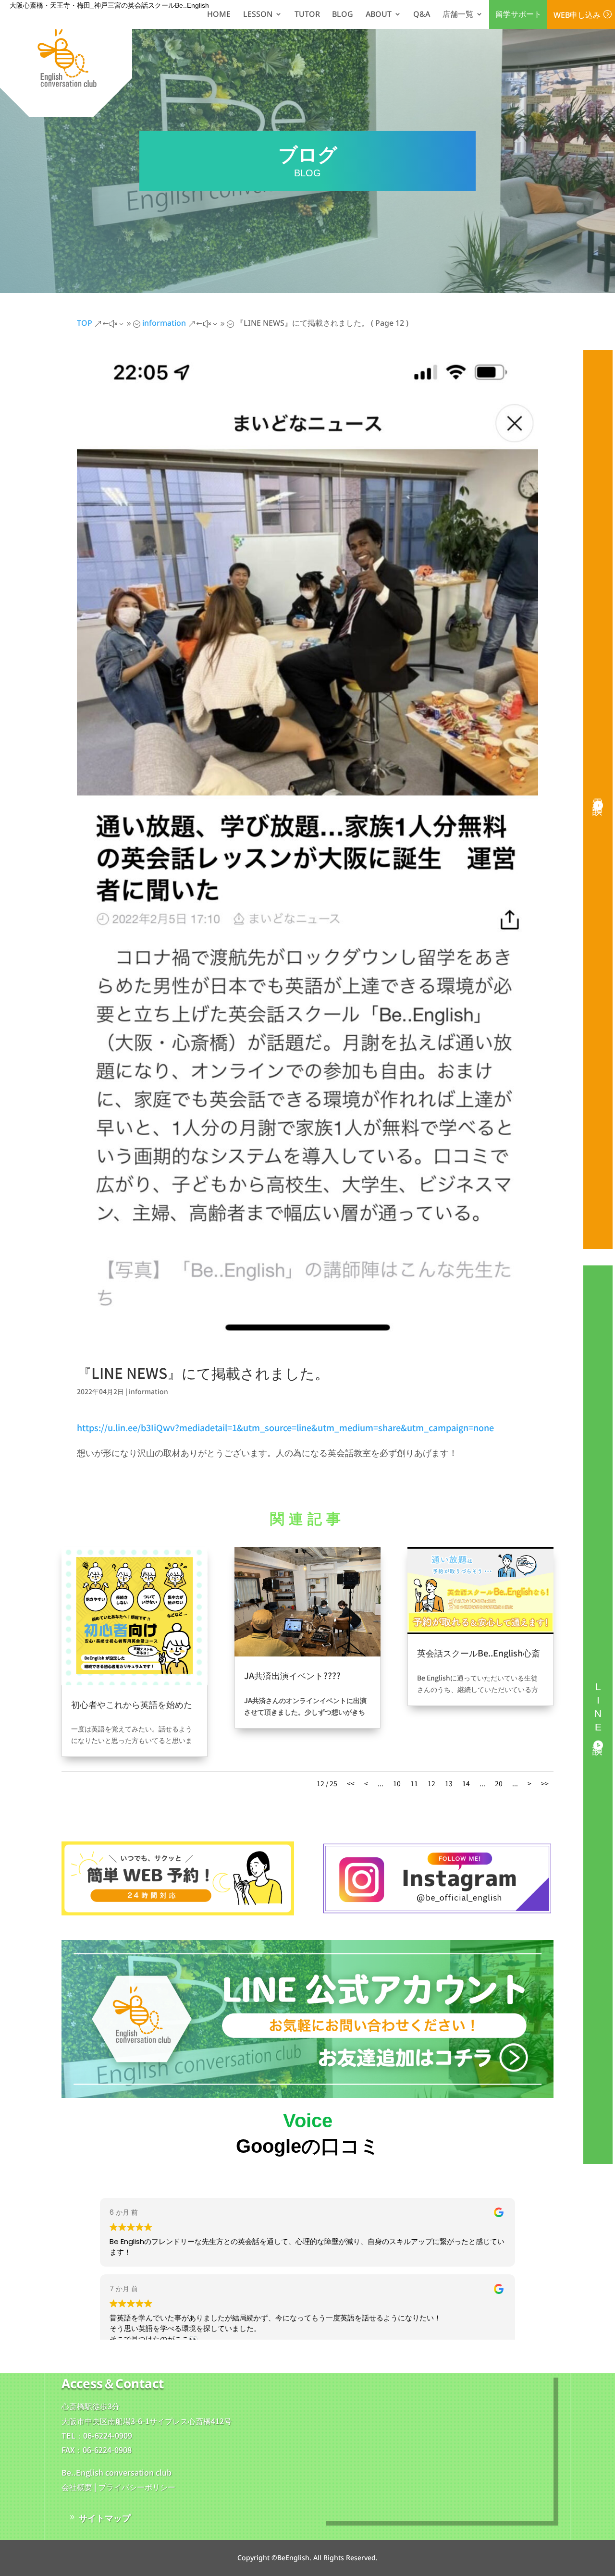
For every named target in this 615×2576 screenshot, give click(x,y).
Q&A (422, 14)
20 (499, 1783)
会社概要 (77, 2487)
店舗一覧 (458, 14)
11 (414, 1783)
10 (397, 1783)
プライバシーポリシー (137, 2487)
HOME (219, 14)
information (148, 1391)
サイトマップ (105, 2517)
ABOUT (379, 14)
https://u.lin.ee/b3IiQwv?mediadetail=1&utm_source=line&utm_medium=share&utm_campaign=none (285, 1427)
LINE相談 (598, 1710)
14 (466, 1783)
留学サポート (518, 14)
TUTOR (307, 14)
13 (449, 1783)
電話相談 (598, 795)
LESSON (258, 14)
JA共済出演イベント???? (292, 1675)
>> (545, 1783)
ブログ (129, 1715)
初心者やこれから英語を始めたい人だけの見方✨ (132, 1709)
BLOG (343, 14)
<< (351, 1783)
